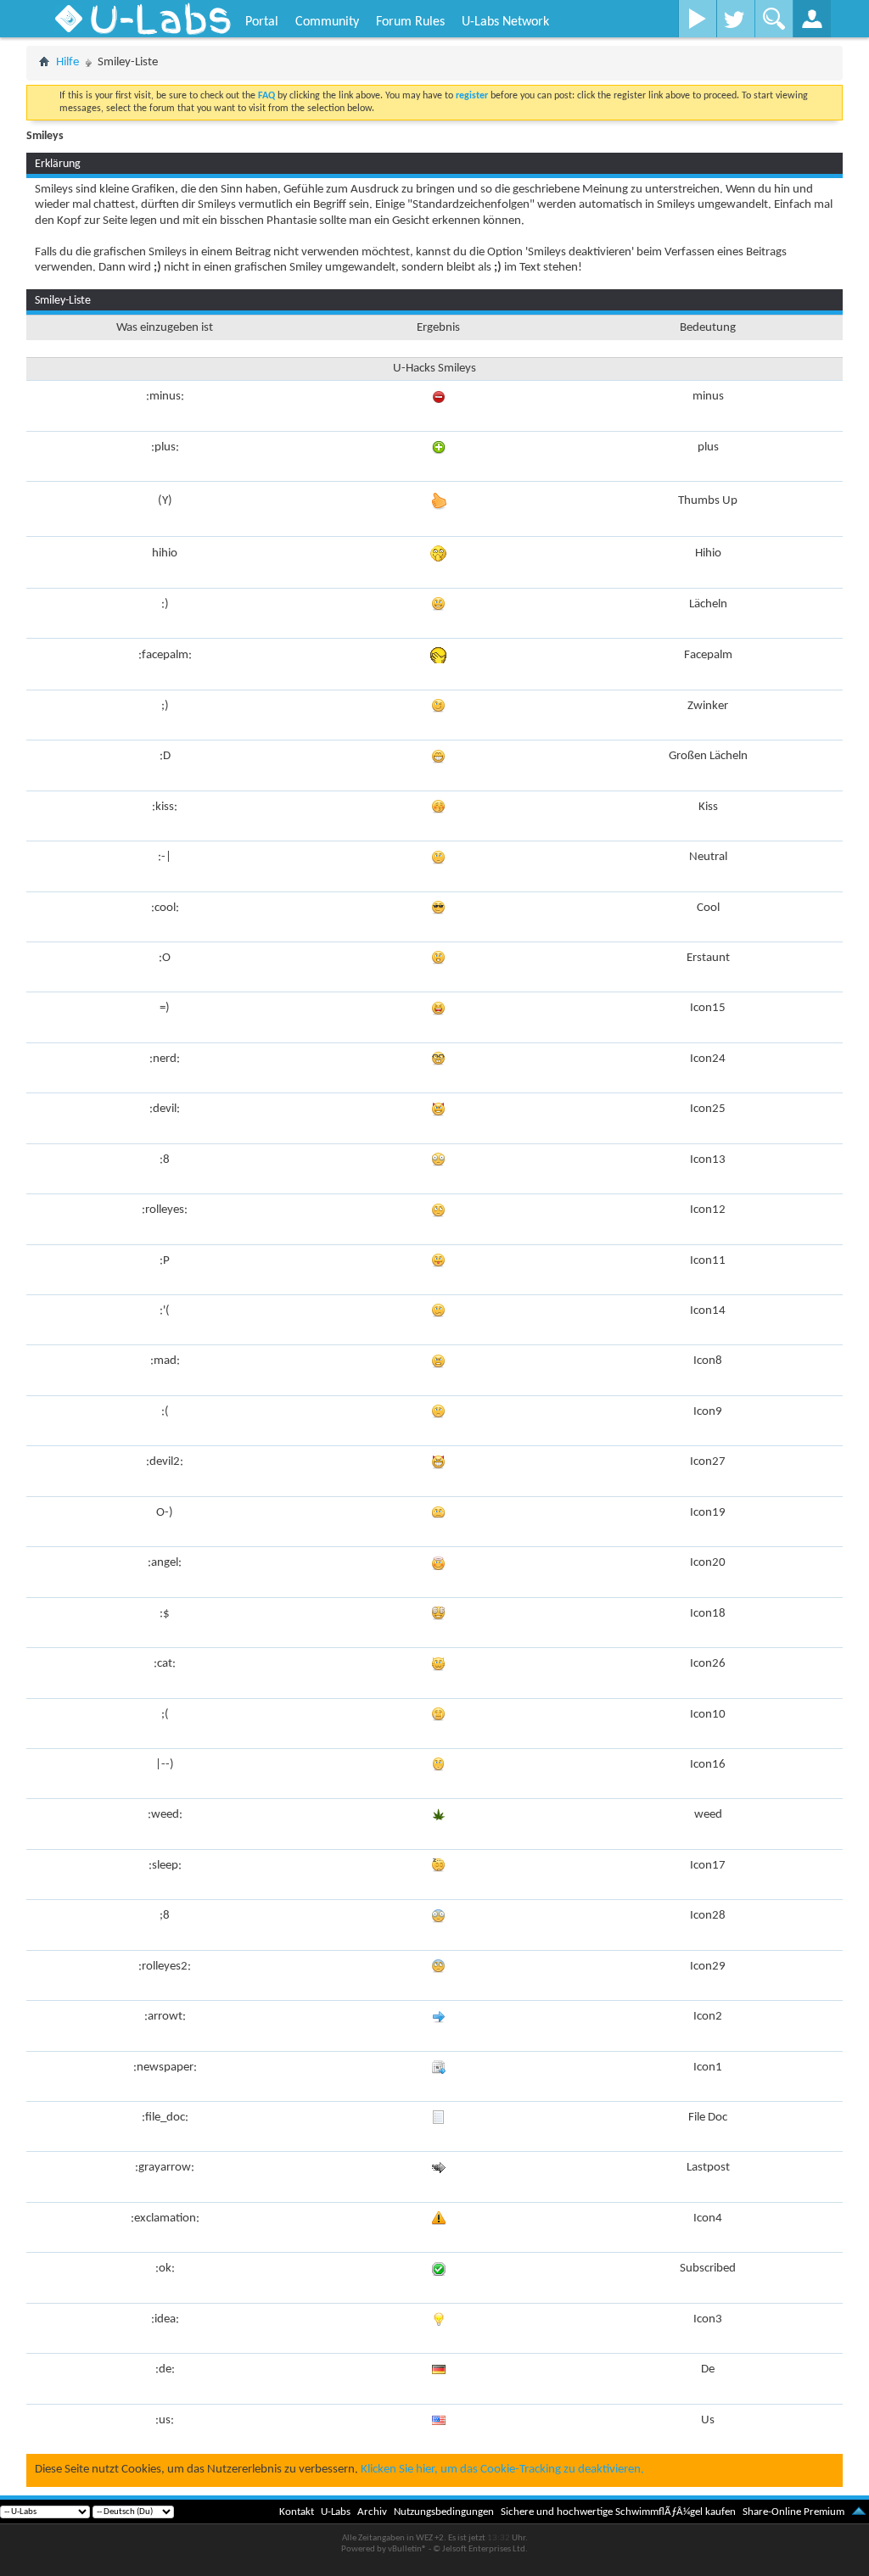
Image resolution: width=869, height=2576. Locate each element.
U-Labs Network (505, 22)
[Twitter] (735, 19)
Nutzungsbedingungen (444, 2512)
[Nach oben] (859, 2512)
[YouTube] (697, 19)
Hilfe (67, 62)
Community (327, 22)
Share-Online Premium (793, 2512)
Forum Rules (410, 22)
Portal (262, 22)
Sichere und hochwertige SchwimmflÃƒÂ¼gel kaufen (618, 2512)
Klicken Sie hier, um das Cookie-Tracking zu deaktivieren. (502, 2470)
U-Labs (336, 2512)
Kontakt (297, 2512)
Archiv (372, 2512)
